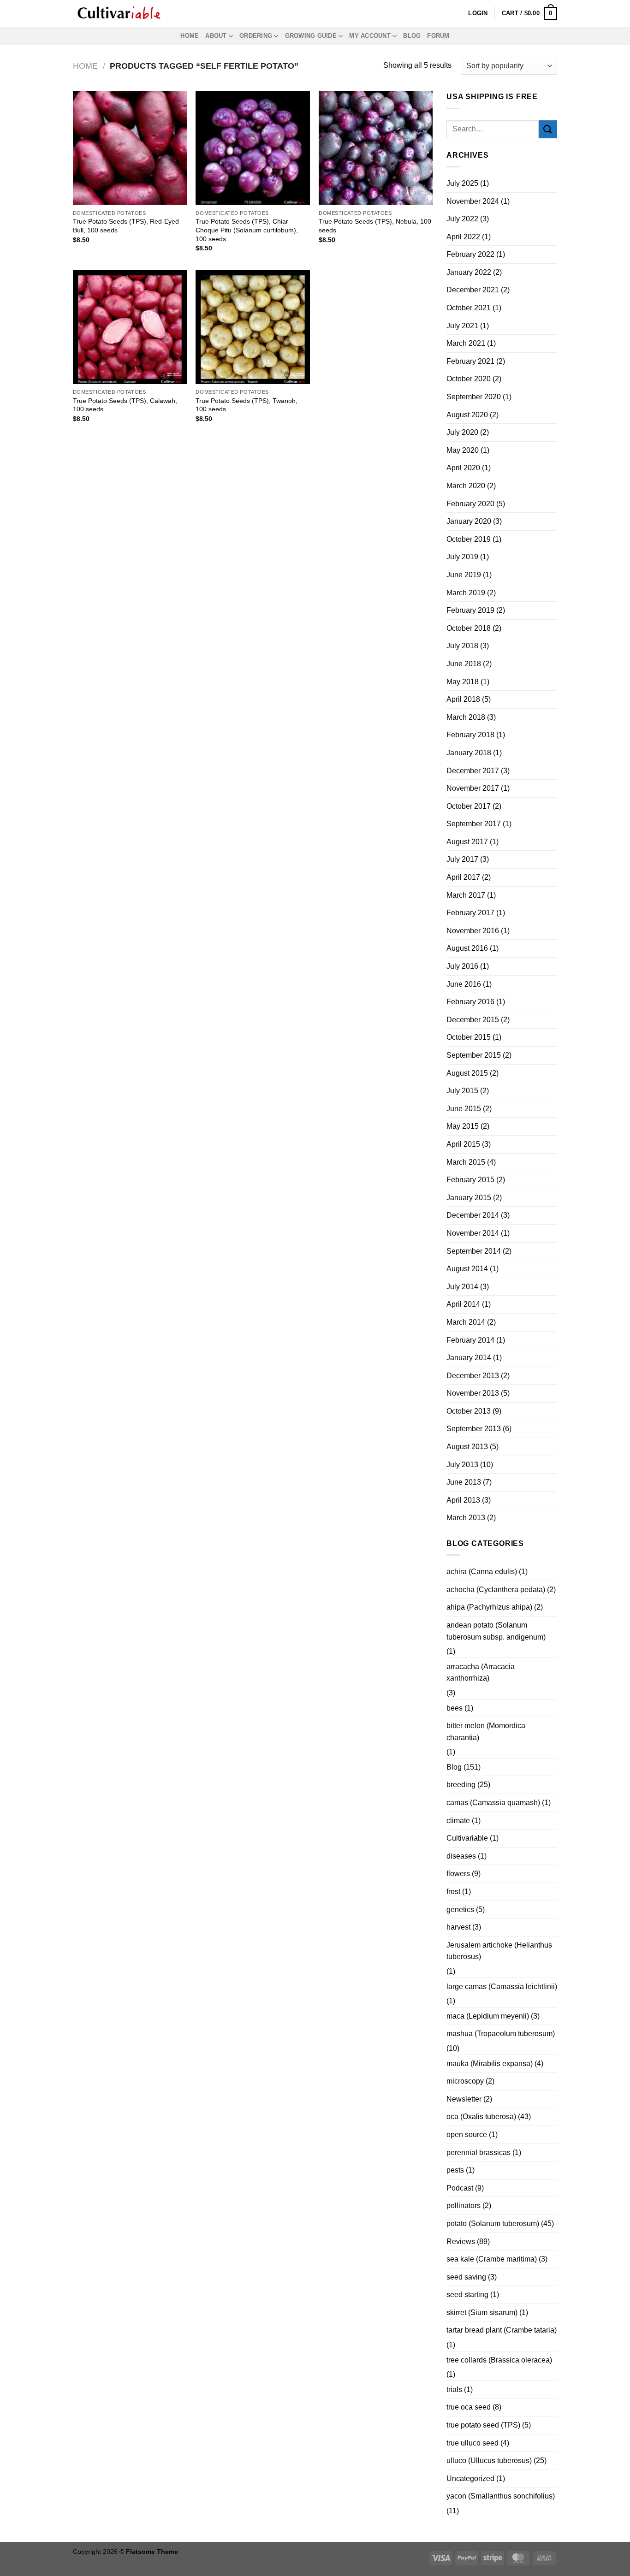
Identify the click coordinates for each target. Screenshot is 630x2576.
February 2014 (470, 1340)
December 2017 (473, 771)
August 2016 (467, 948)
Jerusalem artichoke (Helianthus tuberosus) (499, 1951)
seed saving (466, 2277)
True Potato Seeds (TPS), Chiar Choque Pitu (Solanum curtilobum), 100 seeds (247, 230)
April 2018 (463, 699)
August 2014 (467, 1269)
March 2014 (466, 1322)
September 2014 (474, 1251)
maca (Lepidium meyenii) (488, 2016)
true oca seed (469, 2407)
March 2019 (466, 593)
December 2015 (473, 1020)
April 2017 (463, 877)
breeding (461, 1785)
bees (455, 1708)
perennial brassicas (478, 2153)
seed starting (467, 2295)
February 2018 (470, 735)
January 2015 (469, 1198)
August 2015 (467, 1073)
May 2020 (463, 450)
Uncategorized (470, 2478)
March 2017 (466, 895)
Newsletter (464, 2099)
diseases (461, 1856)
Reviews (461, 2241)
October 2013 (469, 1411)
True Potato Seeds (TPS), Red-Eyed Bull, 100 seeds (126, 226)
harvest (458, 1927)
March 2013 (466, 1518)
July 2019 (462, 557)
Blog (412, 36)
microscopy (465, 2081)
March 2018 (466, 717)
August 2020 (467, 415)
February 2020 (470, 504)
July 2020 (462, 432)
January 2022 (469, 272)
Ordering (256, 36)
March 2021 (466, 343)
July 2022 (462, 219)
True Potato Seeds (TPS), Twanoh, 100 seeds (247, 405)
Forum (438, 36)
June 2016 (464, 984)
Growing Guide (311, 36)
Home (190, 36)
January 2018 (469, 753)
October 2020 (469, 379)
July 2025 (462, 183)
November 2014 (473, 1233)
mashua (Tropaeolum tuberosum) (501, 2034)
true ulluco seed (472, 2443)
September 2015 (474, 1055)
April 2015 (463, 1144)
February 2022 (470, 254)
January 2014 (469, 1358)
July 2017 (462, 859)
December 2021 (473, 290)
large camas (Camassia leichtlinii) (502, 1987)
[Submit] (548, 129)
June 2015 (464, 1109)
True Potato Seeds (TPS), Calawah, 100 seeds (125, 405)
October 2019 (469, 539)
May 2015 (463, 1126)
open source (467, 2135)
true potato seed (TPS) (483, 2425)
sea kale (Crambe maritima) (492, 2259)
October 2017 (469, 806)
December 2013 (473, 1376)
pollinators (464, 2206)
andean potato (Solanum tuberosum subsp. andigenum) (496, 1631)
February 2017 (470, 913)
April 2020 (463, 468)
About (216, 36)
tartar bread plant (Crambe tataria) (502, 2330)
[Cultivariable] (119, 13)
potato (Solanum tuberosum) (493, 2224)
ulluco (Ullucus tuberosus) (489, 2461)
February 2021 (470, 361)
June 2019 (464, 575)
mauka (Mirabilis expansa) (490, 2064)
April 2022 (463, 237)
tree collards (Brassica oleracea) (499, 2360)
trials (454, 2389)
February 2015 (470, 1180)
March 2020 (466, 486)
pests (455, 2170)
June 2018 (464, 664)
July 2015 (462, 1091)
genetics (460, 1910)
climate (458, 1821)
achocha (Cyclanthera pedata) (496, 1590)
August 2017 (467, 842)
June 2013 (464, 1482)
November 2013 (473, 1393)
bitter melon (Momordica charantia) (486, 1732)
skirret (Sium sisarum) (482, 2312)
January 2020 (469, 521)
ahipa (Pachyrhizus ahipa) (489, 1607)
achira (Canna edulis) (482, 1572)
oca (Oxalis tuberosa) (481, 2117)
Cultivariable (467, 1838)
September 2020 (474, 397)
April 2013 (463, 1500)
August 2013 (467, 1447)
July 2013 (462, 1465)
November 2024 (473, 201)
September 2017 (474, 824)
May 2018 (463, 682)
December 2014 (473, 1215)
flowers (458, 1874)
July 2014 (462, 1287)
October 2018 (469, 628)
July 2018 (462, 646)
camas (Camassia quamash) (493, 1803)
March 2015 (466, 1162)
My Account (370, 36)
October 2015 (469, 1037)
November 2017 (473, 788)
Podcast (460, 2188)
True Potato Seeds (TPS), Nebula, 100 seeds (375, 226)
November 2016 (473, 931)
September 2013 (474, 1429)
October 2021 (469, 308)
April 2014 (463, 1304)
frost (453, 1892)
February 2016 (470, 1002)
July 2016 (462, 966)
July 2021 (462, 326)
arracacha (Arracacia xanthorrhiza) (481, 1673)
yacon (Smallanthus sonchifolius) (501, 2496)
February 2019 (470, 610)
